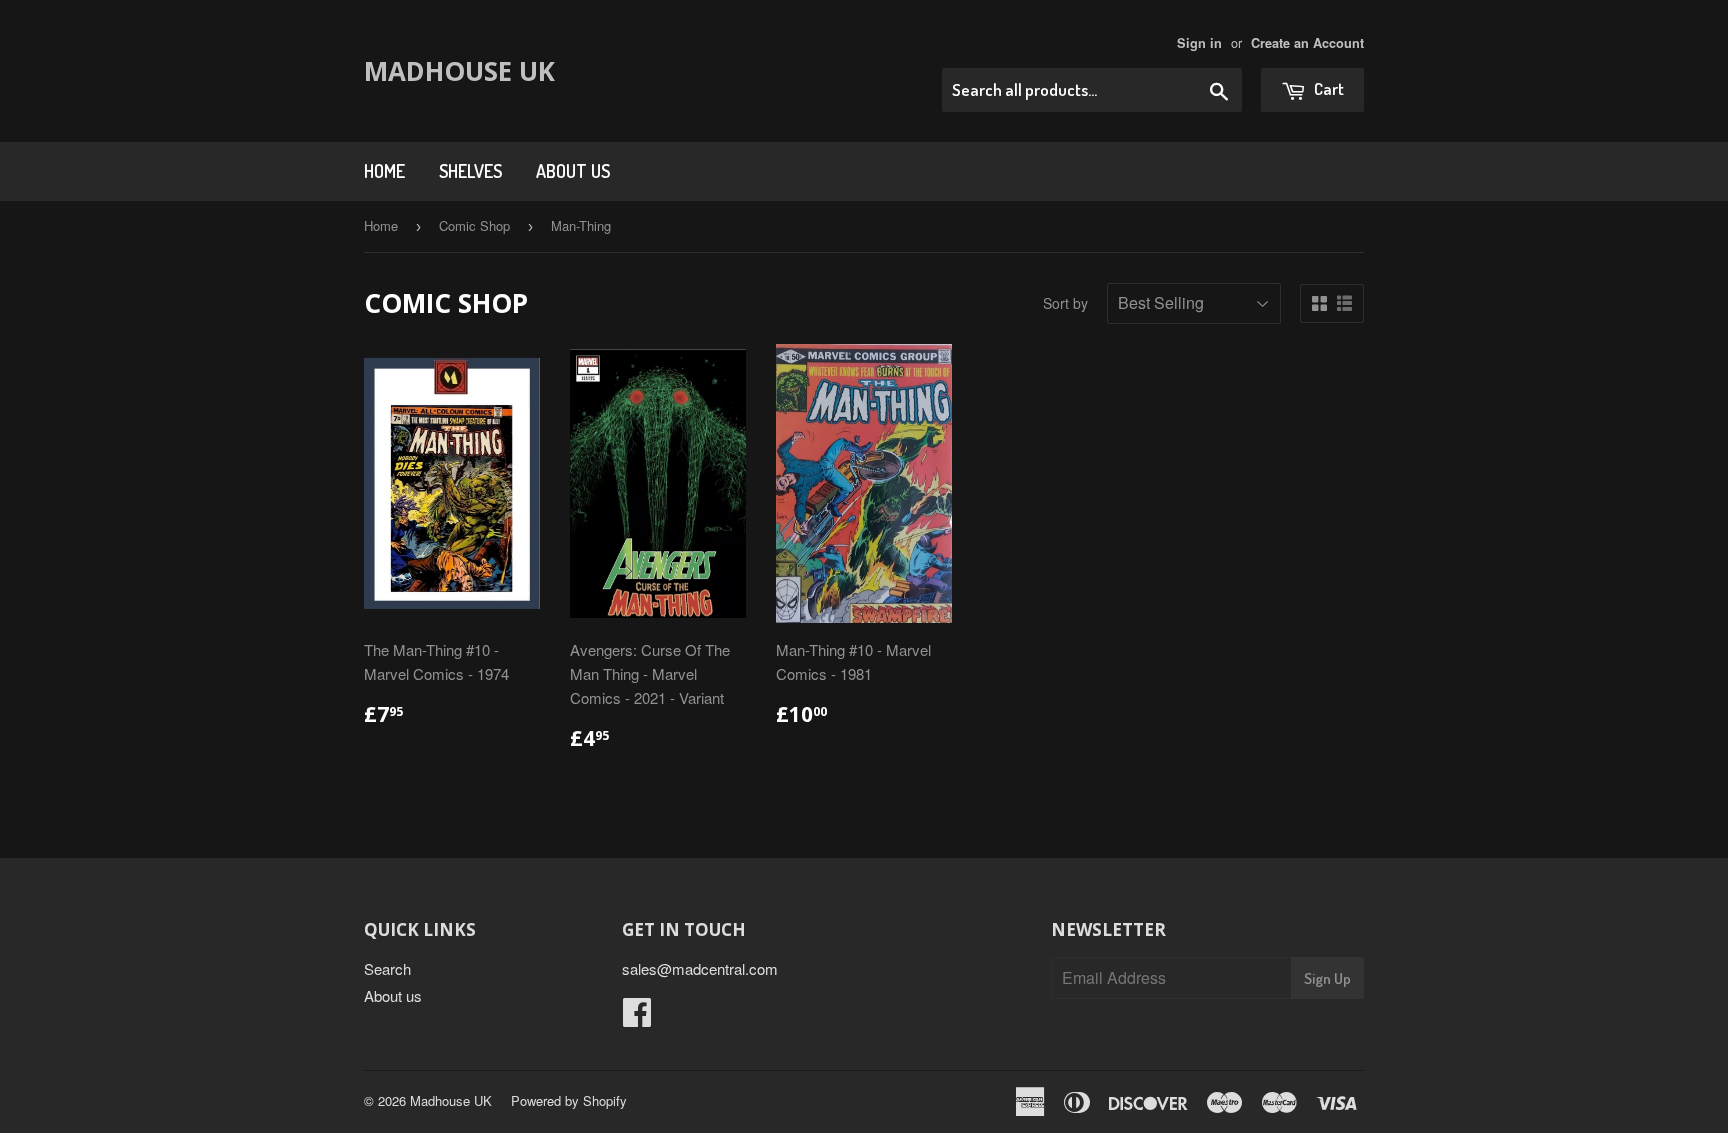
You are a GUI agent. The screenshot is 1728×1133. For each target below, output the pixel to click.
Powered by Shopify (569, 1100)
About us (573, 171)
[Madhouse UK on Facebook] (637, 1017)
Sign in (1199, 43)
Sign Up (1327, 978)
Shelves (470, 171)
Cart (1327, 88)
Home (384, 171)
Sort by (1065, 303)
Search (387, 968)
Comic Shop (474, 225)
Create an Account (1307, 43)
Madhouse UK (459, 71)
